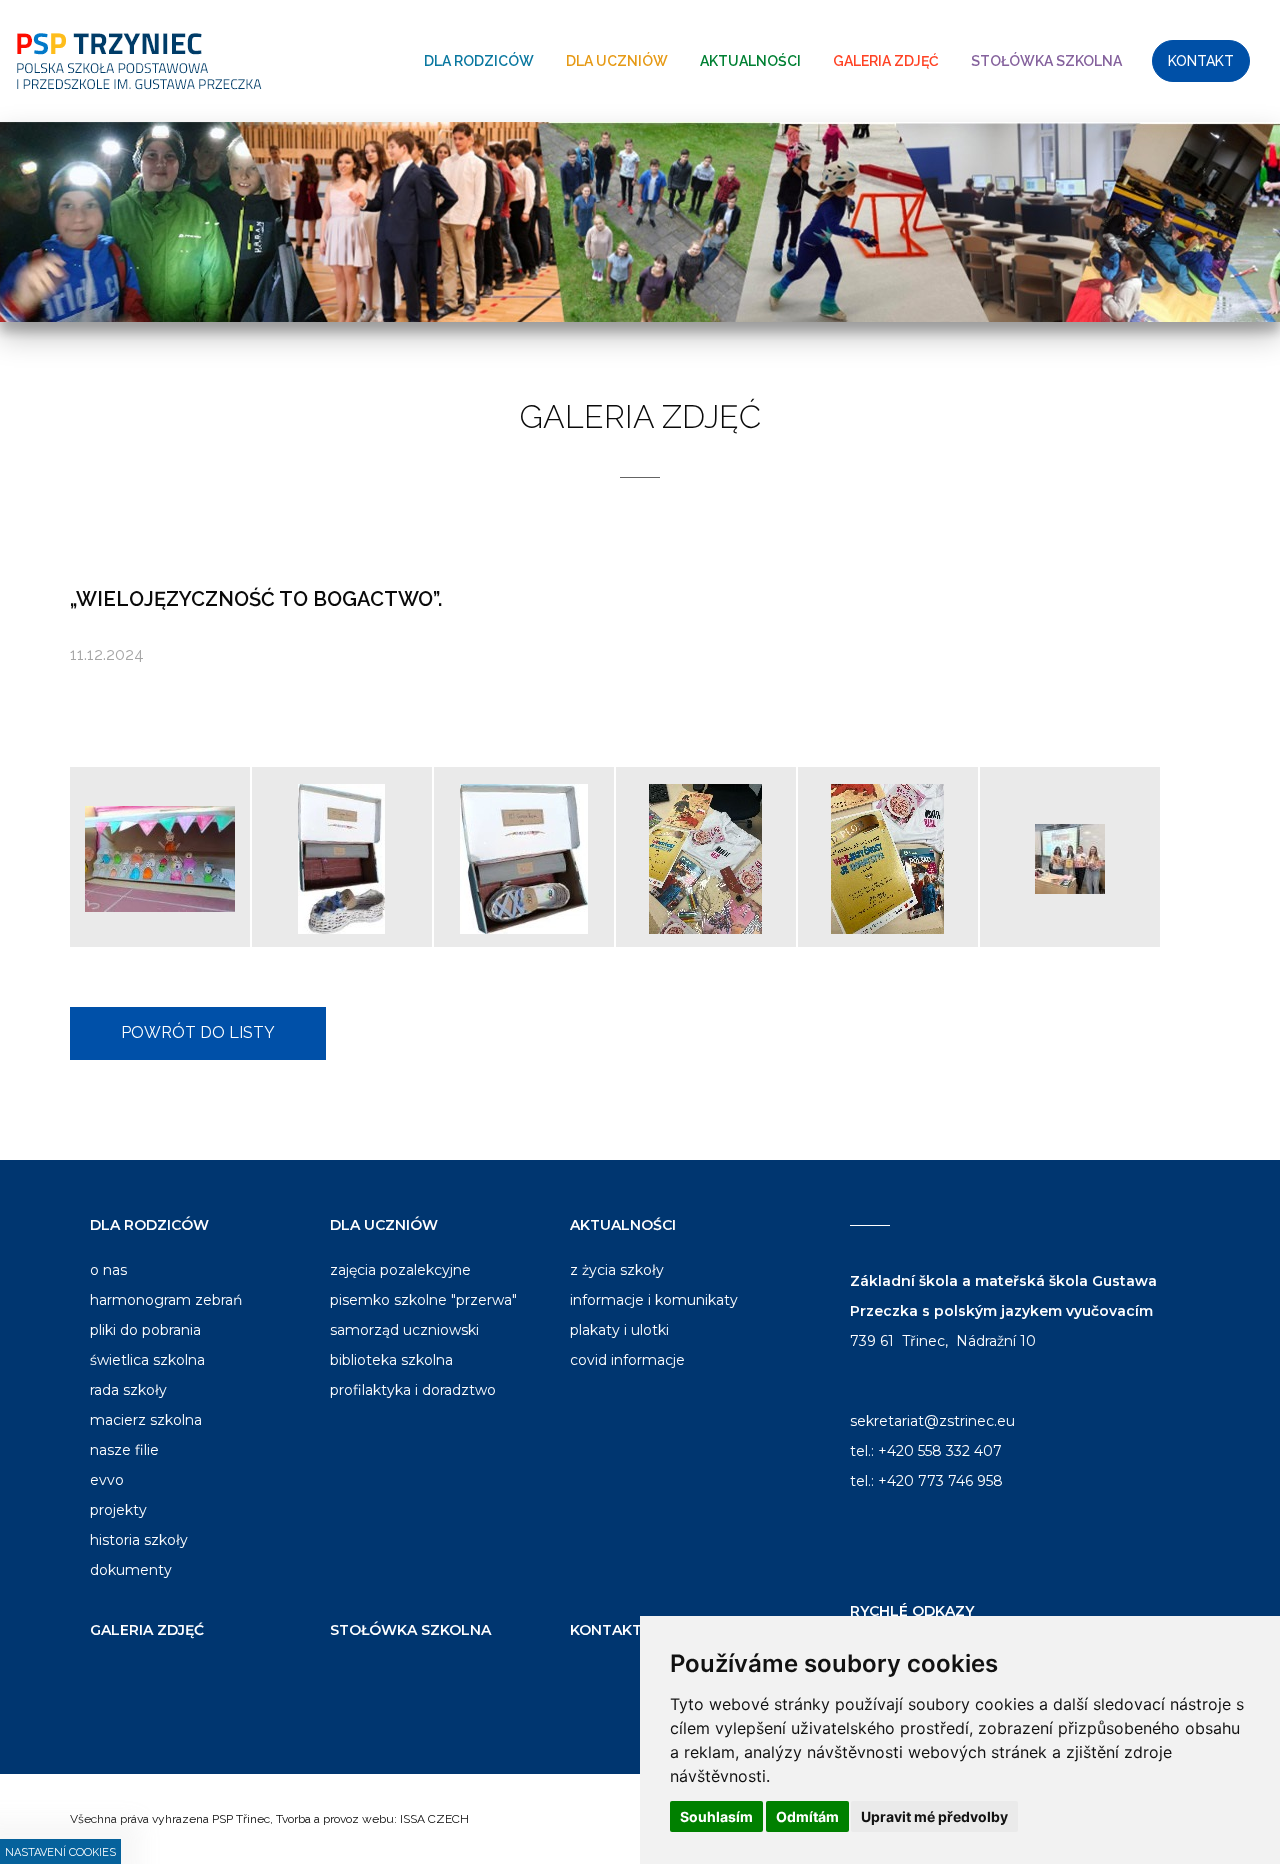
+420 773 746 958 (940, 1481)
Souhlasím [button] (716, 1816)
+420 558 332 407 (940, 1451)
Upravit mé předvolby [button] (934, 1816)
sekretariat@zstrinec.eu (932, 1421)
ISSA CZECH (434, 1819)
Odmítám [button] (807, 1816)
